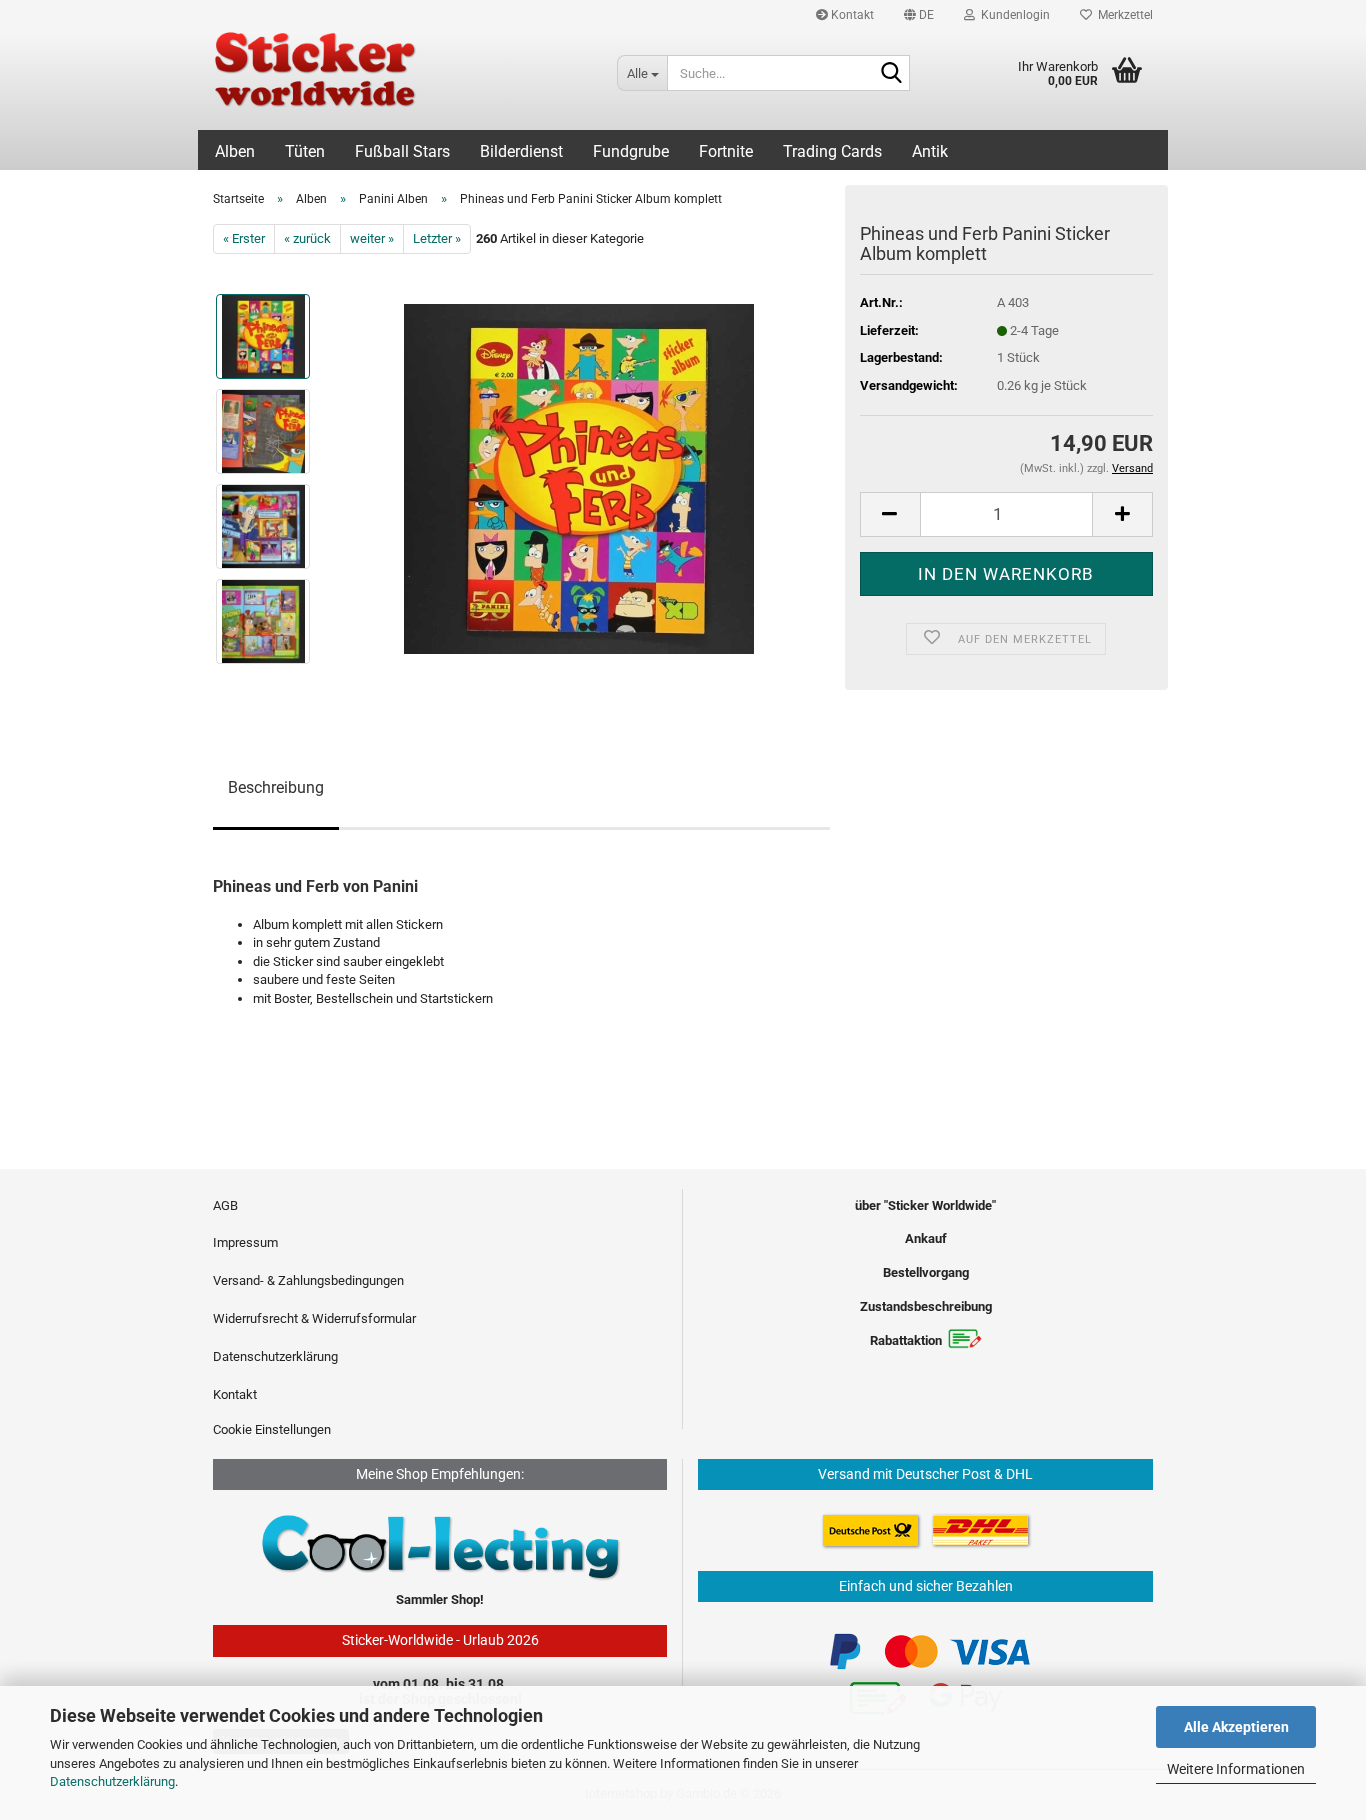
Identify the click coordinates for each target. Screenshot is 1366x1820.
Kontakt (851, 15)
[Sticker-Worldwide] (400, 80)
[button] (919, 15)
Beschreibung (276, 787)
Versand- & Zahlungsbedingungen (308, 1280)
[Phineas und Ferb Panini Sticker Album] (579, 478)
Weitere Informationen (1236, 1769)
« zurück (307, 238)
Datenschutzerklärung (112, 1781)
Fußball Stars (402, 151)
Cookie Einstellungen (272, 1429)
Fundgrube (631, 151)
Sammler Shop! (440, 1599)
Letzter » (437, 238)
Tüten (305, 151)
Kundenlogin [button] (1012, 15)
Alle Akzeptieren (1236, 1727)
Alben (235, 151)
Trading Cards (832, 151)
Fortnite (726, 151)
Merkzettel (1122, 15)
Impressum (245, 1242)
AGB (225, 1205)
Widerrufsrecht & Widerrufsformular (314, 1318)
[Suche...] (891, 74)
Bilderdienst (521, 151)
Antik (930, 151)
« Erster (244, 238)
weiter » (372, 238)
